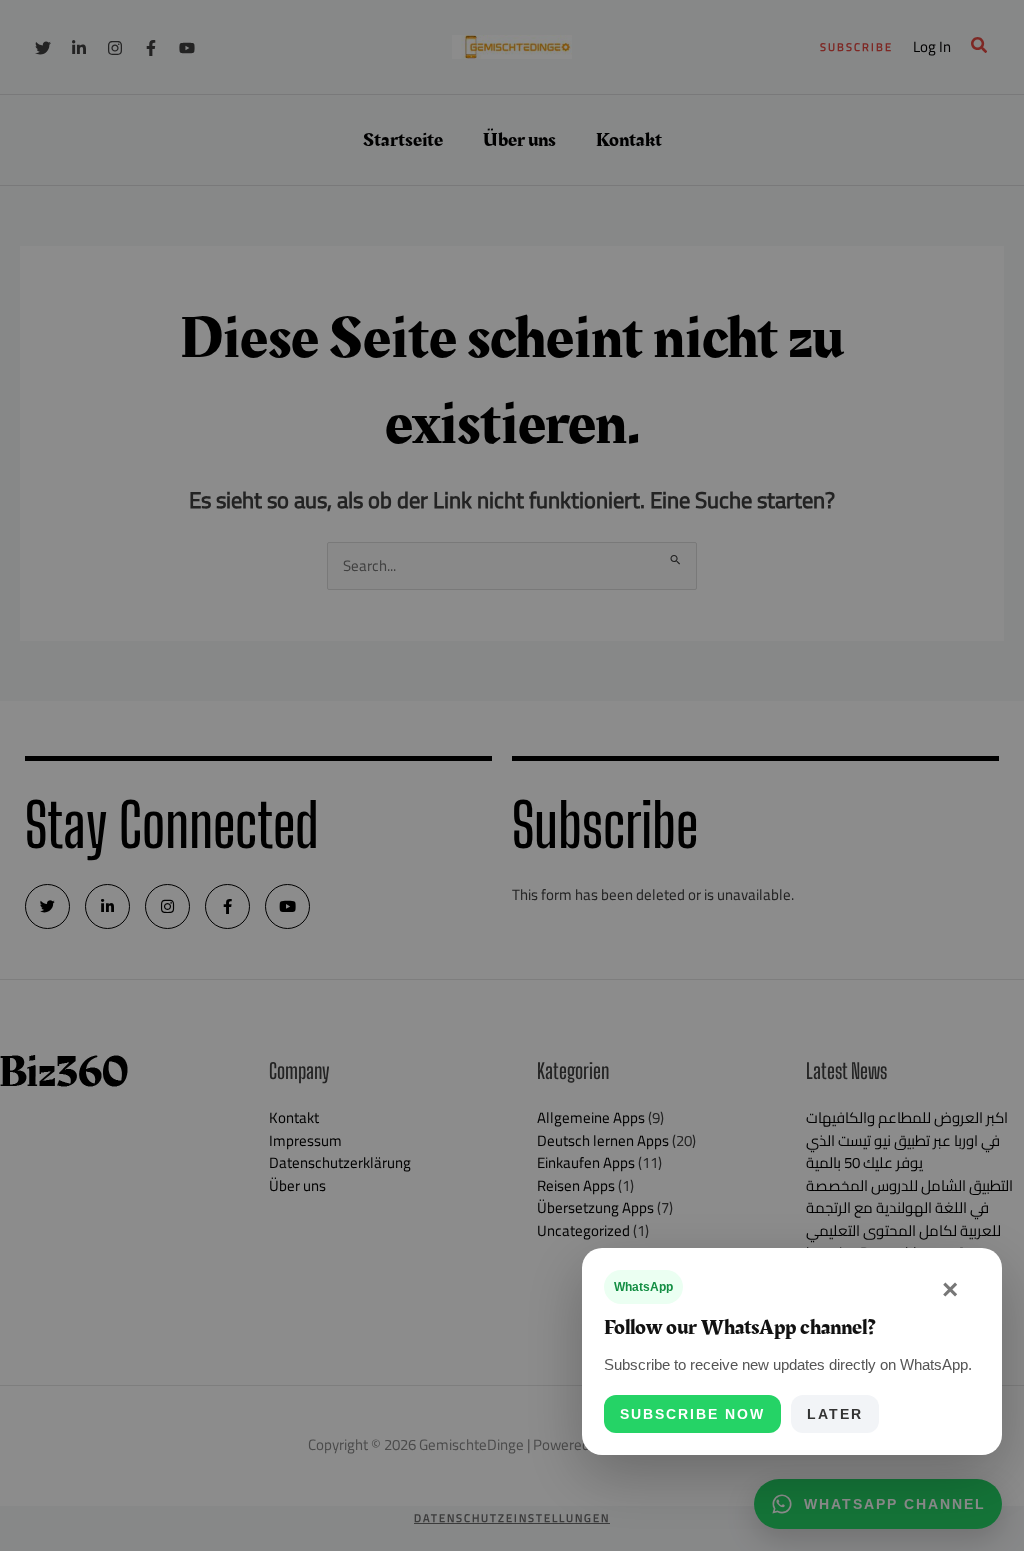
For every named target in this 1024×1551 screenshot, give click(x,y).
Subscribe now (692, 1414)
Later (835, 1414)
